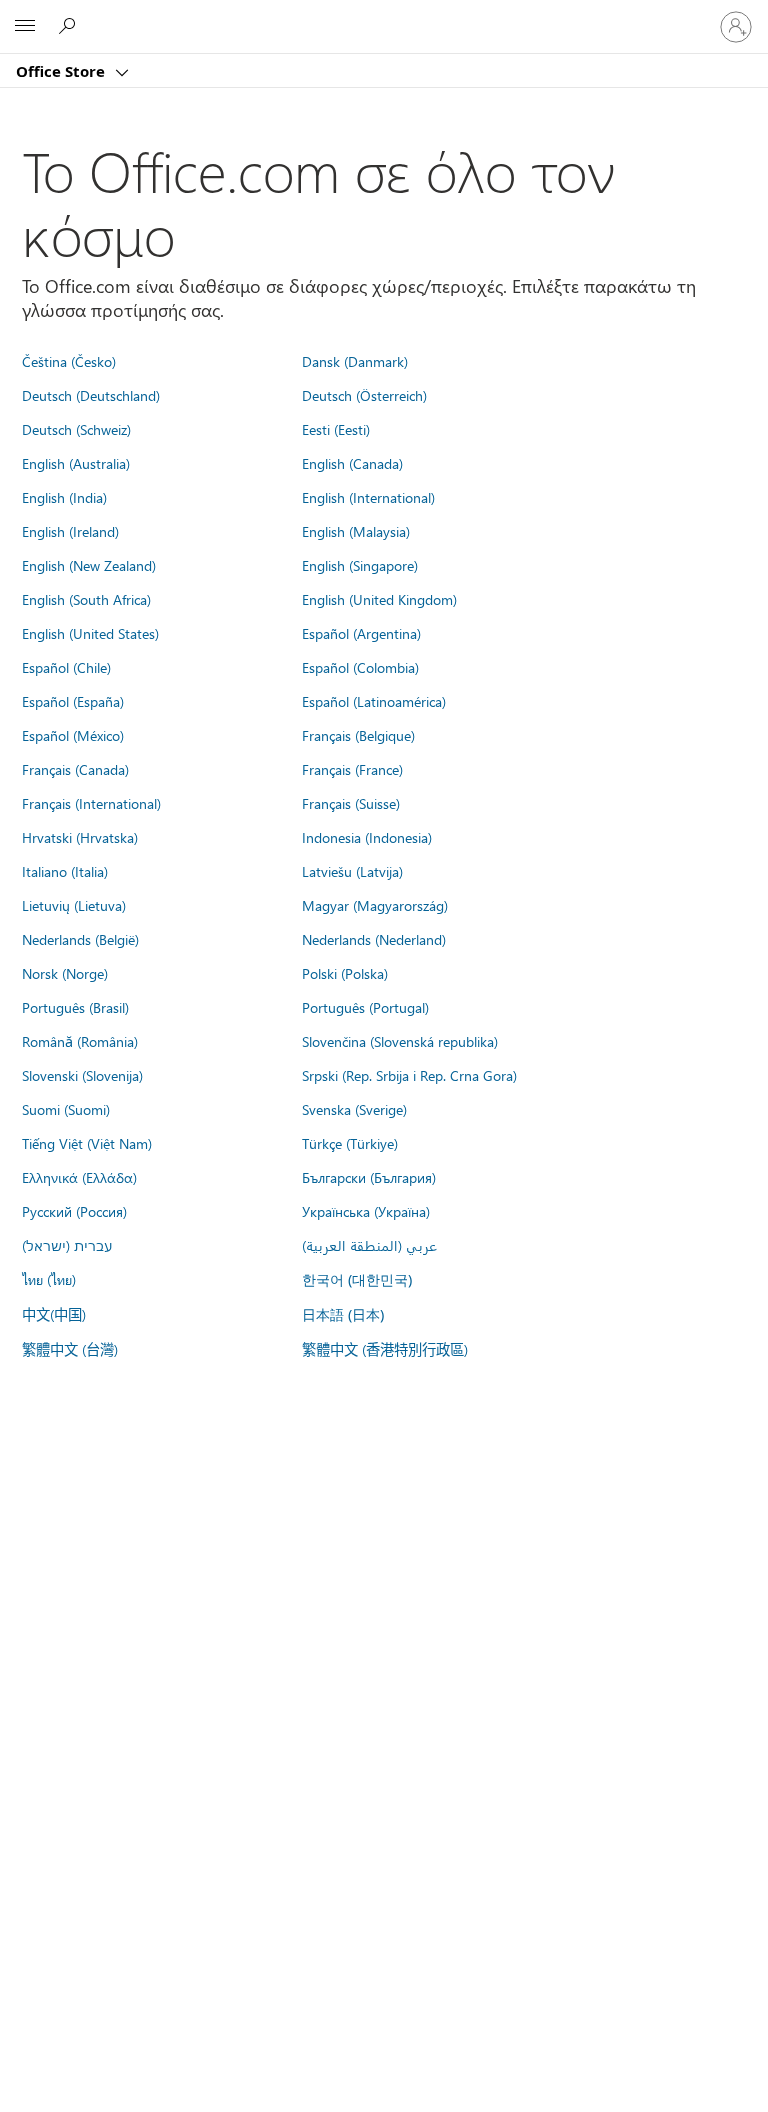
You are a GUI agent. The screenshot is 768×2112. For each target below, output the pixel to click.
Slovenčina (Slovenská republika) (400, 1041)
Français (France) (352, 769)
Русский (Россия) (74, 1211)
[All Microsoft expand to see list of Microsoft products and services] (25, 27)
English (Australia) (76, 463)
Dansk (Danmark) (355, 361)
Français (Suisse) (351, 803)
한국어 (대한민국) (357, 1279)
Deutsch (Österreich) (364, 395)
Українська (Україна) (366, 1211)
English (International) (368, 497)
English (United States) (90, 633)
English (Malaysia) (356, 531)
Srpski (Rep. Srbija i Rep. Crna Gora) (409, 1075)
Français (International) (91, 803)
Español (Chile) (66, 667)
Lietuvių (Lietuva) (74, 905)
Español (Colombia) (360, 667)
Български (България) (369, 1177)
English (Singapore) (360, 565)
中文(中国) (54, 1314)
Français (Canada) (75, 769)
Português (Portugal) (365, 1007)
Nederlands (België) (80, 939)
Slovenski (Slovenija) (82, 1075)
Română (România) (80, 1041)
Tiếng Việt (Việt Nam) (87, 1143)
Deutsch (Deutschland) (91, 395)
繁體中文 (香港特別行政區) (385, 1349)
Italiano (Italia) (65, 871)
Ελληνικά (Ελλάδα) (79, 1177)
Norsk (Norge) (65, 973)
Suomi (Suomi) (66, 1109)
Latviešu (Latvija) (352, 871)
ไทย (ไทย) (49, 1279)
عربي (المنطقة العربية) (369, 1245)
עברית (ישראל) (67, 1245)
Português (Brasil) (75, 1007)
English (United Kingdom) (379, 599)
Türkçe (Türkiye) (350, 1143)
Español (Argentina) (361, 633)
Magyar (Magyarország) (375, 905)
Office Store (62, 71)
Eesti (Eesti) (336, 429)
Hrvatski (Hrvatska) (80, 837)
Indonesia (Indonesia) (367, 837)
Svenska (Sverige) (354, 1109)
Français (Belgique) (358, 735)
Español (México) (73, 735)
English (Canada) (352, 463)
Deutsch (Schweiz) (76, 429)
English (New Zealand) (89, 565)
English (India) (64, 497)
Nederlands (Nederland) (374, 939)
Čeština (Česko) (69, 361)
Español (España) (73, 701)
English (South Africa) (86, 599)
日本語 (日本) (343, 1314)
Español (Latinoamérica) (374, 701)
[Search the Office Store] (70, 26)
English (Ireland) (70, 531)
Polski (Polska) (345, 973)
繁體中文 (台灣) (70, 1349)
